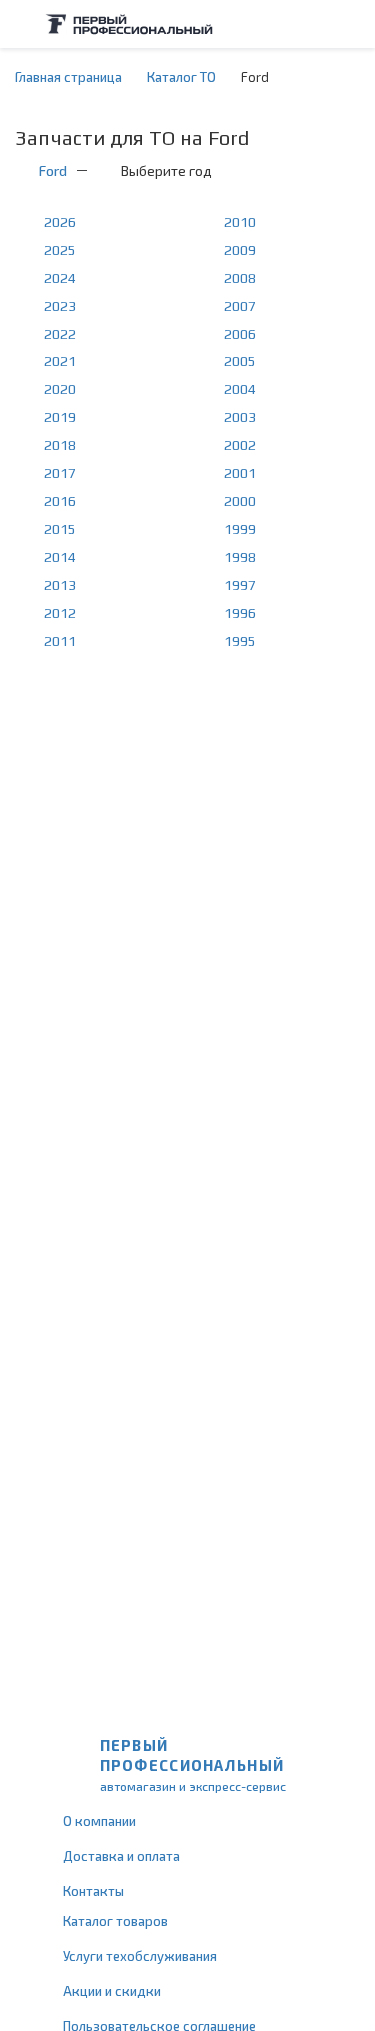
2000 (240, 501)
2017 (60, 473)
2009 (240, 250)
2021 (60, 361)
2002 (240, 445)
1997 (240, 585)
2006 (240, 334)
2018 (60, 445)
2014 (60, 557)
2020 (60, 389)
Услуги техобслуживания (140, 1956)
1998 (240, 557)
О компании (99, 1821)
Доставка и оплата (121, 1856)
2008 (240, 278)
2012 (60, 613)
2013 (60, 585)
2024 (60, 278)
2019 (60, 417)
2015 (60, 529)
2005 (240, 361)
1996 (240, 613)
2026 (60, 222)
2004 (240, 389)
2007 (240, 306)
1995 (240, 641)
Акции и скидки (112, 1991)
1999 (240, 529)
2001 (240, 473)
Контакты (93, 1891)
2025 (60, 250)
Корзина (350, 24)
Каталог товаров (115, 1921)
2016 (60, 501)
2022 (60, 334)
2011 (60, 641)
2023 (60, 306)
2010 (240, 222)
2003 (240, 417)
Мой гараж (311, 24)
